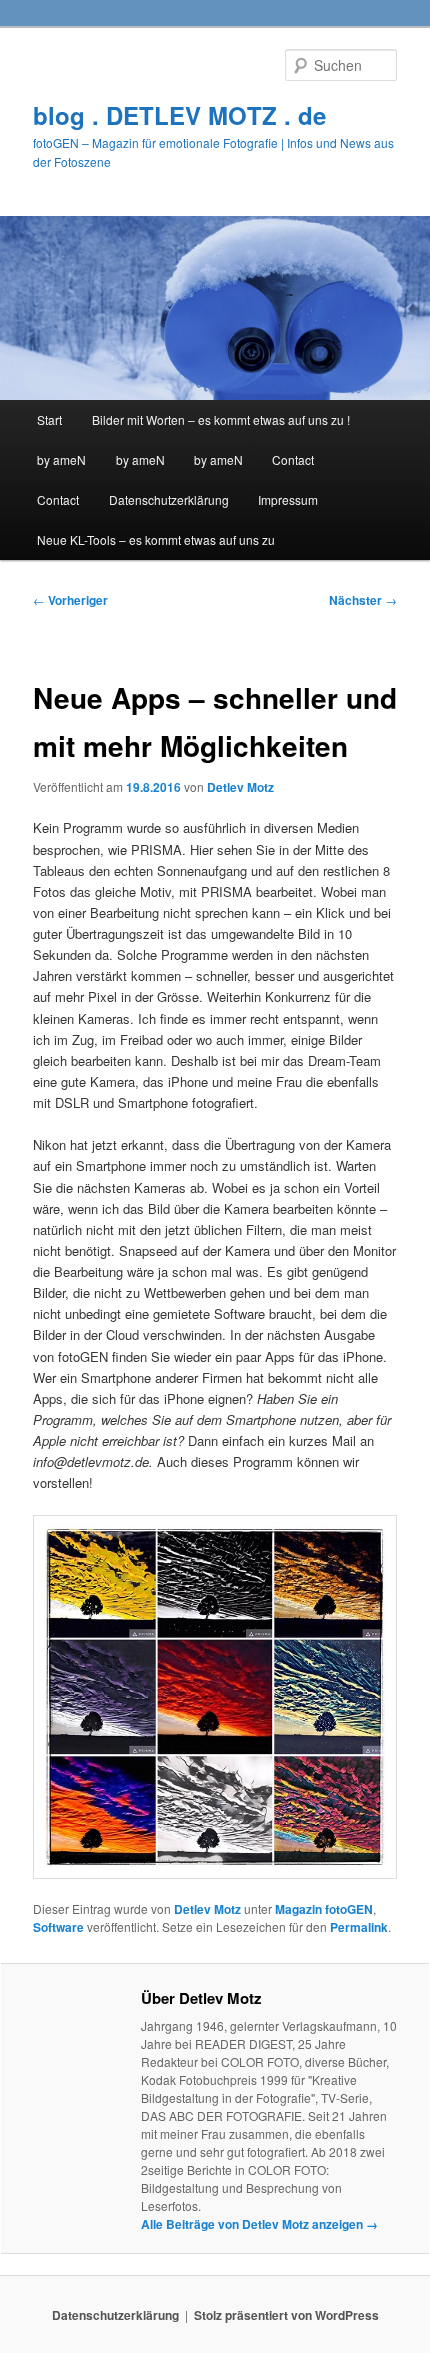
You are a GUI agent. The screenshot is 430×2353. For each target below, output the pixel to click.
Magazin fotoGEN (324, 1909)
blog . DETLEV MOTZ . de (179, 115)
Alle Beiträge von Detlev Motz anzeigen (259, 2224)
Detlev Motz (240, 787)
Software (58, 1927)
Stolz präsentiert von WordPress (286, 2315)
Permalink (359, 1927)
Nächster (363, 600)
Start (49, 419)
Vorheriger (70, 600)
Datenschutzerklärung (169, 499)
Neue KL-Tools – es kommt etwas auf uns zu (156, 539)
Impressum (288, 499)
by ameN (61, 459)
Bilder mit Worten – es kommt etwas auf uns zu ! (221, 419)
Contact (293, 459)
